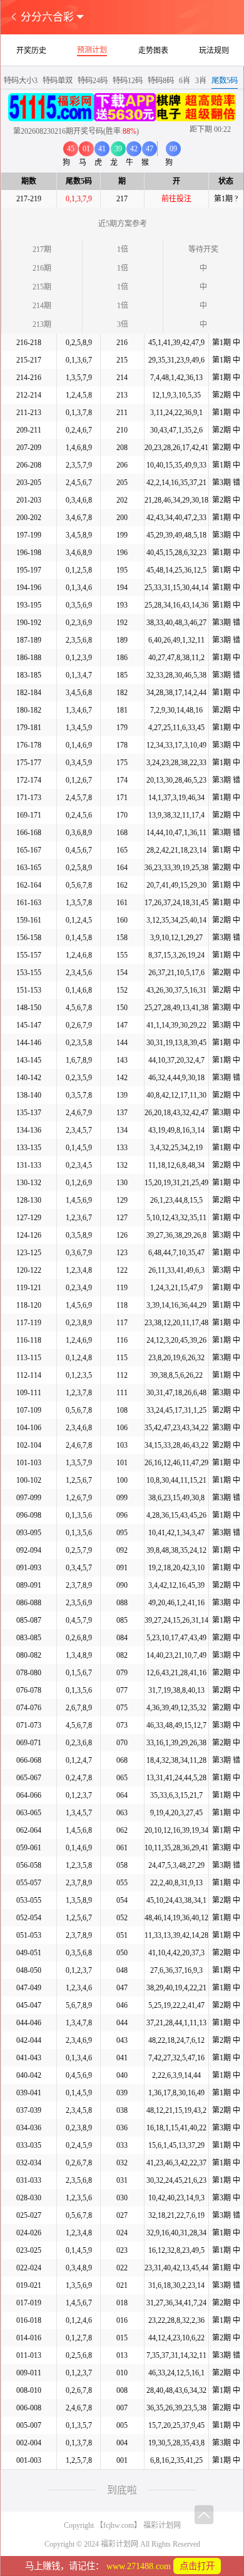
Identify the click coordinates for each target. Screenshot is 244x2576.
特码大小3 (21, 81)
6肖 (185, 81)
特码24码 (93, 81)
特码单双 (58, 81)
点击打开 (197, 2566)
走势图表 (153, 51)
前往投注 (176, 199)
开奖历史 (31, 51)
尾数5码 (225, 81)
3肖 (201, 81)
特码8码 (161, 81)
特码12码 (128, 81)
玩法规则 (214, 51)
